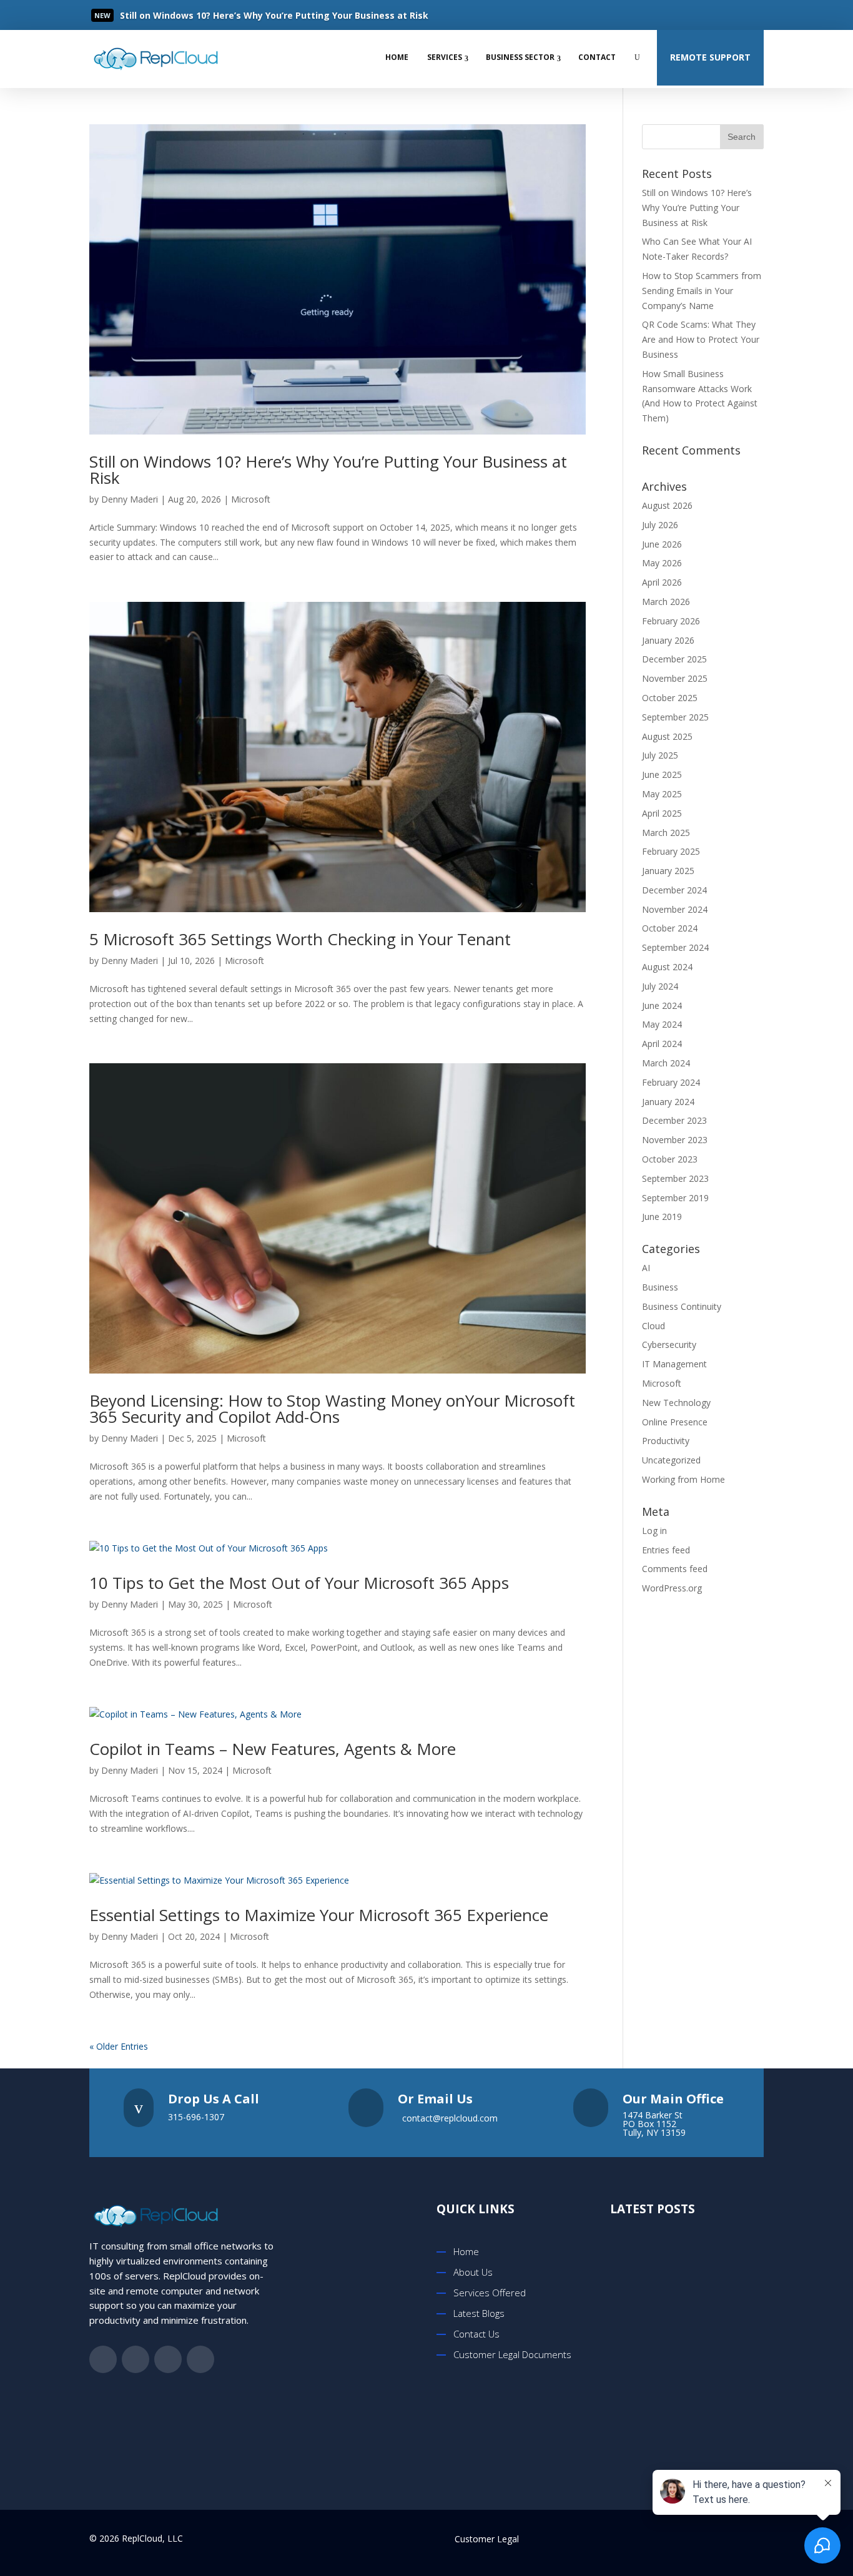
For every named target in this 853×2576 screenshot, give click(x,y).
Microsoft (251, 499)
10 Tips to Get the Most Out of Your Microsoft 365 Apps (299, 1583)
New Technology (676, 1403)
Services (445, 57)
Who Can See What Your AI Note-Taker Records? (702, 2421)
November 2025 (675, 678)
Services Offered (490, 2293)
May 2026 (662, 563)
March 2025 (666, 833)
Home (397, 57)
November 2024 (675, 909)
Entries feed (666, 1550)
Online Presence (675, 1422)
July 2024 (660, 986)
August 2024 (667, 967)
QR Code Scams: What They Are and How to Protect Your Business (701, 339)
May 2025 (662, 794)
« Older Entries (119, 2046)
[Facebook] (677, 15)
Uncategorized (671, 1460)
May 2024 (662, 1024)
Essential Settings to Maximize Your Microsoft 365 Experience (321, 1915)
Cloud (653, 1326)
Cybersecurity (669, 1345)
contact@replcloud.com (450, 2118)
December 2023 (674, 1120)
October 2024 (670, 928)
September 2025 (675, 717)
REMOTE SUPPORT (710, 57)
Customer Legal (487, 2539)
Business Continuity (682, 1306)
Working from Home (683, 1479)
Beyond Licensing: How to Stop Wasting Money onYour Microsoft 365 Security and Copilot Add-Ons (332, 1408)
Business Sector (520, 57)
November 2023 (675, 1140)
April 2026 (662, 582)
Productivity (666, 1441)
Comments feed (675, 1569)
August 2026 (667, 505)
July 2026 (660, 525)
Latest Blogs (479, 2313)
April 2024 (662, 1044)
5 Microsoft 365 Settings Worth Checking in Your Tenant (300, 939)
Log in (654, 1531)
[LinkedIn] (727, 15)
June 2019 (662, 1217)
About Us (473, 2272)
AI (646, 1268)
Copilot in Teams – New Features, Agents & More (273, 1749)
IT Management (674, 1364)
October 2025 (670, 698)
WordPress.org (672, 1588)
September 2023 (675, 1178)
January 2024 (668, 1102)
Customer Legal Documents (512, 2354)
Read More (164, 16)
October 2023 (670, 1159)
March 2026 (666, 602)
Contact (597, 57)
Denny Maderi (130, 499)
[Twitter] (702, 15)
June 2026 (662, 544)
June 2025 (662, 774)
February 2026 (671, 621)
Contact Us (476, 2334)
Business (660, 1287)
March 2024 (666, 1063)
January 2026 (668, 640)
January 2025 (668, 871)
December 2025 (674, 659)
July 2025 (660, 755)
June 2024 (662, 1005)
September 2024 (675, 947)
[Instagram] (752, 15)
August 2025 (667, 736)
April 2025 (662, 813)
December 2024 (674, 890)
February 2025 (671, 851)
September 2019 (675, 1198)
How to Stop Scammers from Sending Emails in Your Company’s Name (702, 291)
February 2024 (671, 1082)
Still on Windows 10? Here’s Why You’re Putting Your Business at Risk (328, 469)
